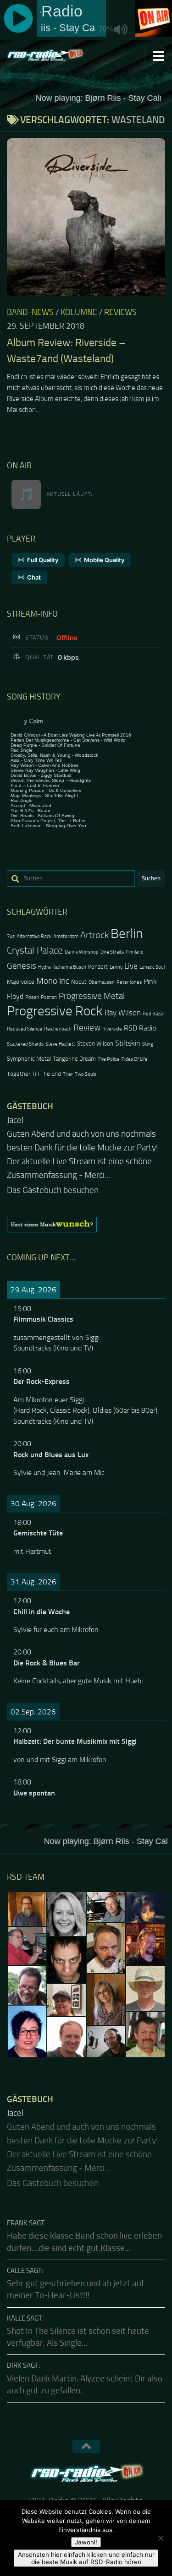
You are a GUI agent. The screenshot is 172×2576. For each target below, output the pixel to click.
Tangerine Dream (74, 1059)
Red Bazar (153, 1014)
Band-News (30, 312)
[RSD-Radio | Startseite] (58, 55)
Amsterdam (66, 936)
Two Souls (86, 1074)
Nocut (79, 982)
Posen (32, 997)
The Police (109, 1059)
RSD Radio (140, 1028)
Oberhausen (102, 982)
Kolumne (79, 312)
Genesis (22, 966)
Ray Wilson (123, 1013)
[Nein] (161, 2538)
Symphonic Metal (29, 1059)
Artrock (94, 935)
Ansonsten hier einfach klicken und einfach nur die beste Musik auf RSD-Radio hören (86, 2558)
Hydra (44, 967)
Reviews (120, 312)
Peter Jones (129, 982)
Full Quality (43, 560)
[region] (86, 1211)
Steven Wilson (95, 1044)
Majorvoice (21, 982)
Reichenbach (58, 1029)
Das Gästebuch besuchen (53, 1177)
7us (11, 936)
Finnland (135, 952)
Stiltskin (128, 1043)
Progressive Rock (55, 1011)
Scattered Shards (25, 1044)
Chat (34, 577)
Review (87, 1028)
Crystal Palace (35, 950)
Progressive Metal (92, 996)
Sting (148, 1044)
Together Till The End (34, 1074)
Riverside (112, 1029)
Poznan (49, 997)
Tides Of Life (135, 1059)
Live (131, 966)
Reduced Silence (25, 1029)
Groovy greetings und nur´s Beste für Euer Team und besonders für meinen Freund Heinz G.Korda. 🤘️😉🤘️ (83, 1148)
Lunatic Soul (152, 967)
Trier (68, 1074)
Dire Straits (112, 952)
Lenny (116, 967)
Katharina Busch (69, 967)
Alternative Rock (34, 936)
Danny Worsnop (82, 952)
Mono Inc (53, 981)
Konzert (98, 967)
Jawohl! (86, 2542)
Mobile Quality (104, 560)
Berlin (127, 934)
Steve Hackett (60, 1044)
